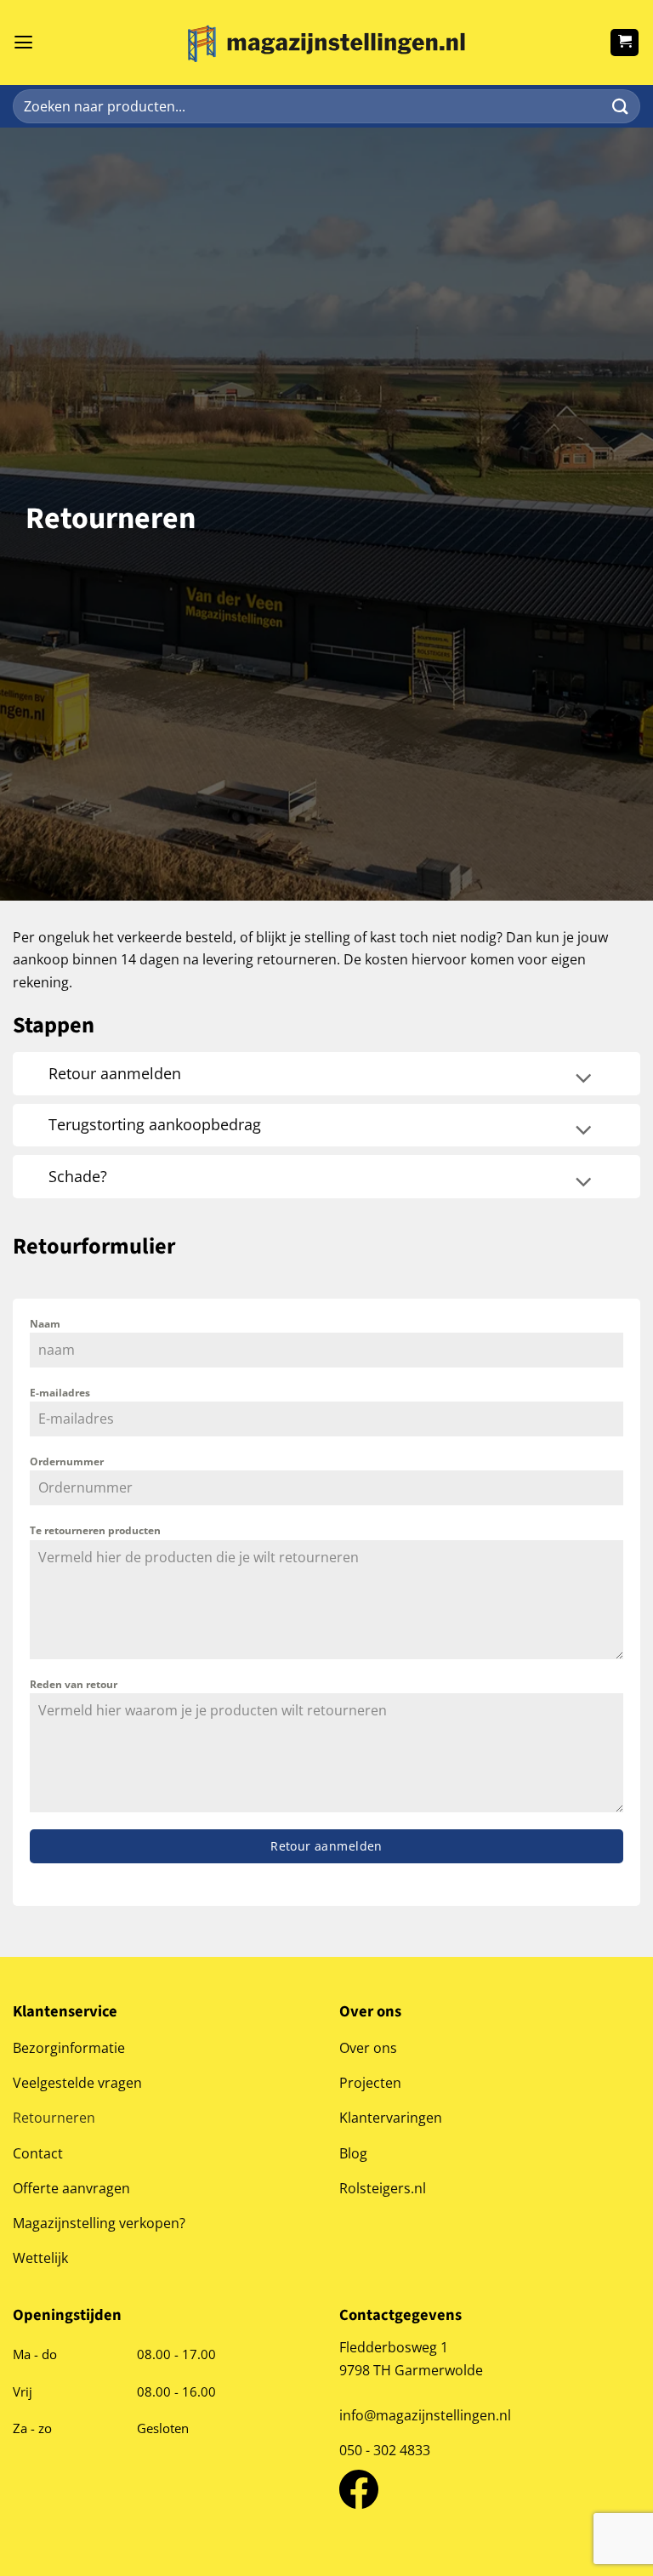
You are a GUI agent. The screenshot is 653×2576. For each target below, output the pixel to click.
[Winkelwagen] (625, 43)
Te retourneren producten (95, 1530)
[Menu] (23, 43)
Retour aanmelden (326, 1846)
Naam (45, 1324)
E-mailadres (60, 1393)
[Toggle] (583, 1080)
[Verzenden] (620, 107)
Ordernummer (67, 1461)
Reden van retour (74, 1684)
